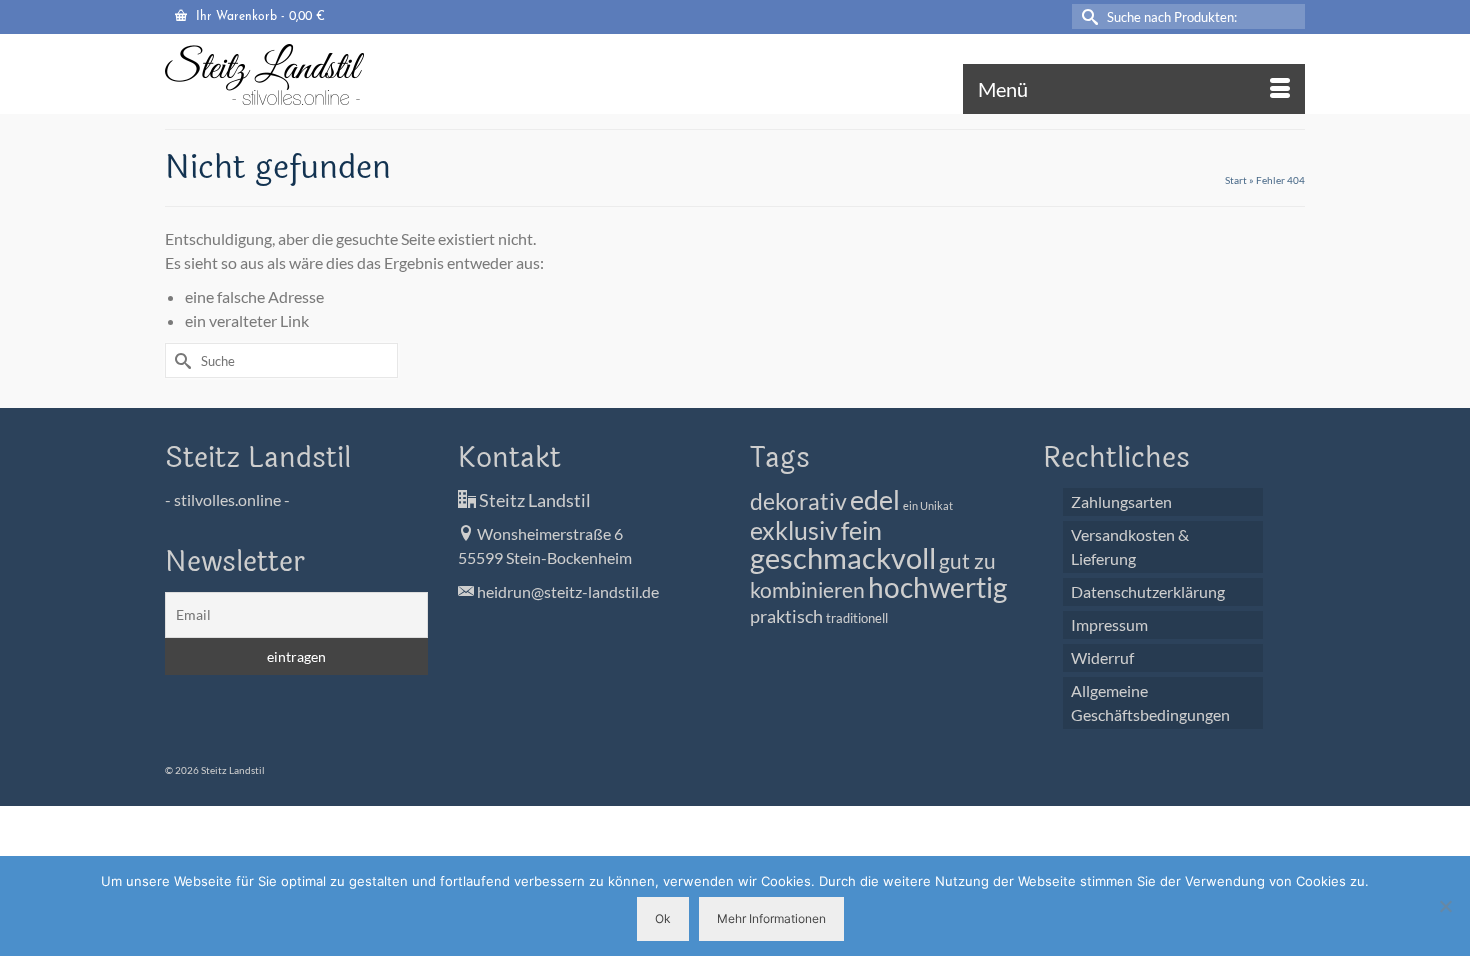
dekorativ (798, 501)
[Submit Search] (1087, 16)
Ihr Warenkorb (258, 17)
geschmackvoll (843, 557)
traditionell (857, 618)
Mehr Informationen (771, 918)
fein (861, 530)
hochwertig (937, 587)
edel (875, 500)
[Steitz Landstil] (345, 74)
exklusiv (794, 530)
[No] (1445, 906)
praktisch (786, 616)
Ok (663, 918)
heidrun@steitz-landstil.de (566, 591)
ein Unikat (928, 505)
